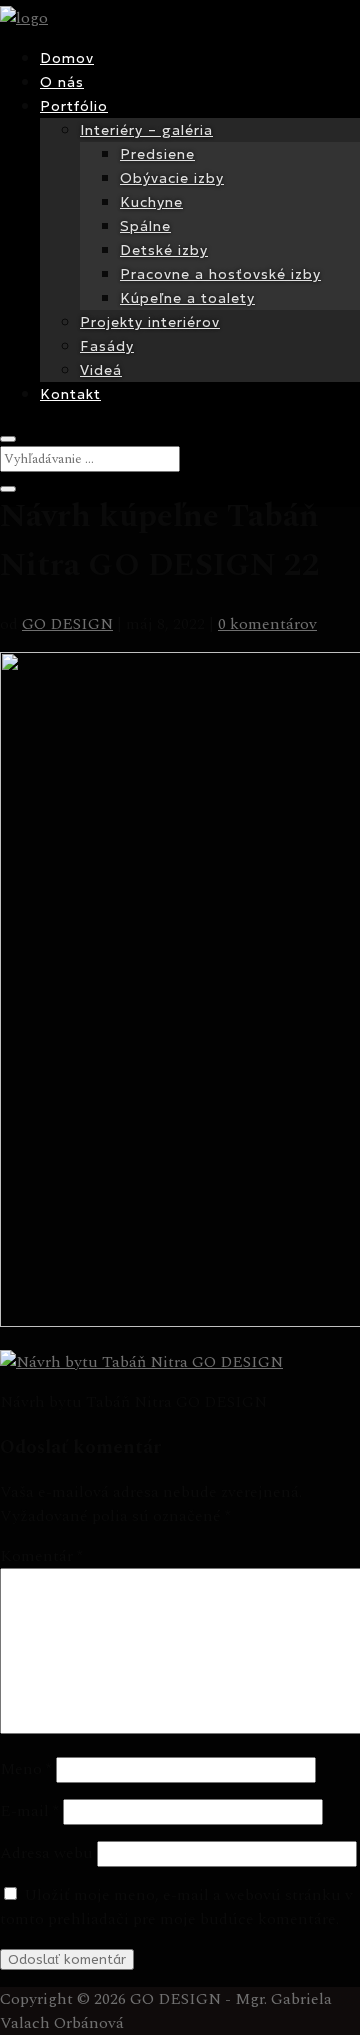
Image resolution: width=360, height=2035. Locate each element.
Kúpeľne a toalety (187, 298)
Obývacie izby (172, 178)
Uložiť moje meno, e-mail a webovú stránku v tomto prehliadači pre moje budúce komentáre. (176, 1907)
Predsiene (157, 154)
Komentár (41, 1556)
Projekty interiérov (150, 322)
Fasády (107, 346)
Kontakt (70, 394)
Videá (101, 370)
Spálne (145, 226)
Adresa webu (46, 1853)
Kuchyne (151, 202)
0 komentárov (267, 624)
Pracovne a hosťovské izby (220, 274)
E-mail (29, 1811)
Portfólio (74, 106)
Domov (67, 58)
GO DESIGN (67, 624)
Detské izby (164, 250)
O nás (62, 82)
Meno (26, 1769)
